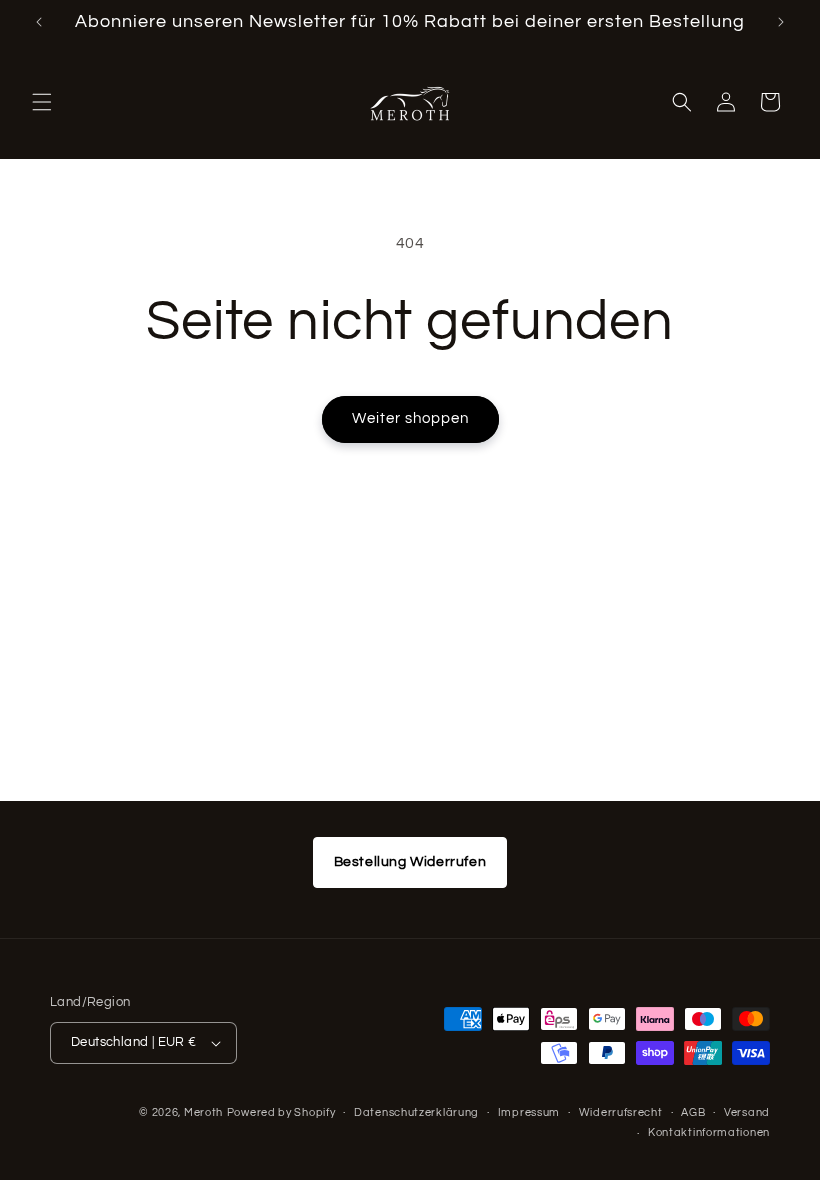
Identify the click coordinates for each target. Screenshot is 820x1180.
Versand (747, 1112)
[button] (42, 102)
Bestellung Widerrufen (410, 862)
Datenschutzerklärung (416, 1112)
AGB (693, 1112)
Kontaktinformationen (709, 1132)
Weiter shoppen (410, 418)
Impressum (529, 1112)
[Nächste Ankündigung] (781, 22)
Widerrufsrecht (621, 1112)
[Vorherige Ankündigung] (39, 22)
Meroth (203, 1112)
